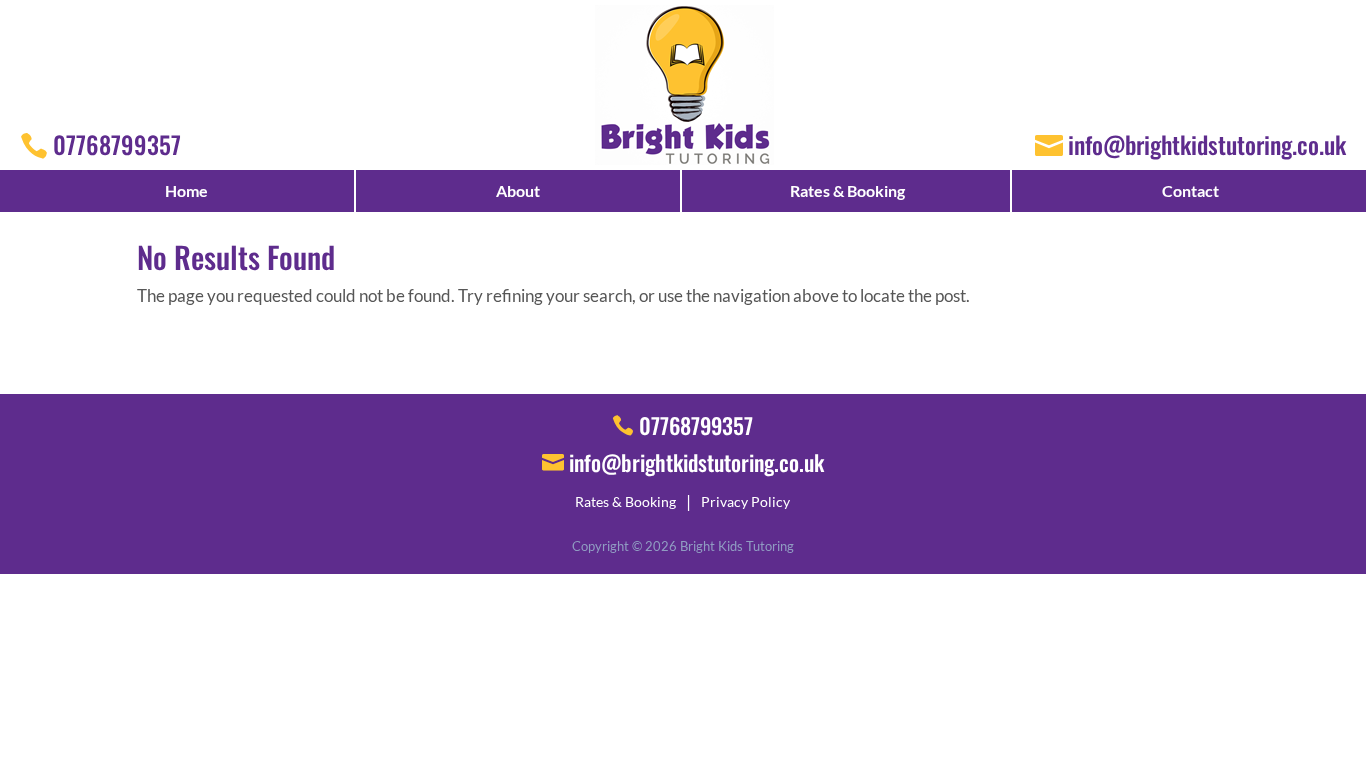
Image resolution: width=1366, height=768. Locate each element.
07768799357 (117, 144)
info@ (696, 462)
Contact (1190, 190)
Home (186, 190)
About (518, 190)
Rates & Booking (847, 190)
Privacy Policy (745, 501)
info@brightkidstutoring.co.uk (1207, 144)
